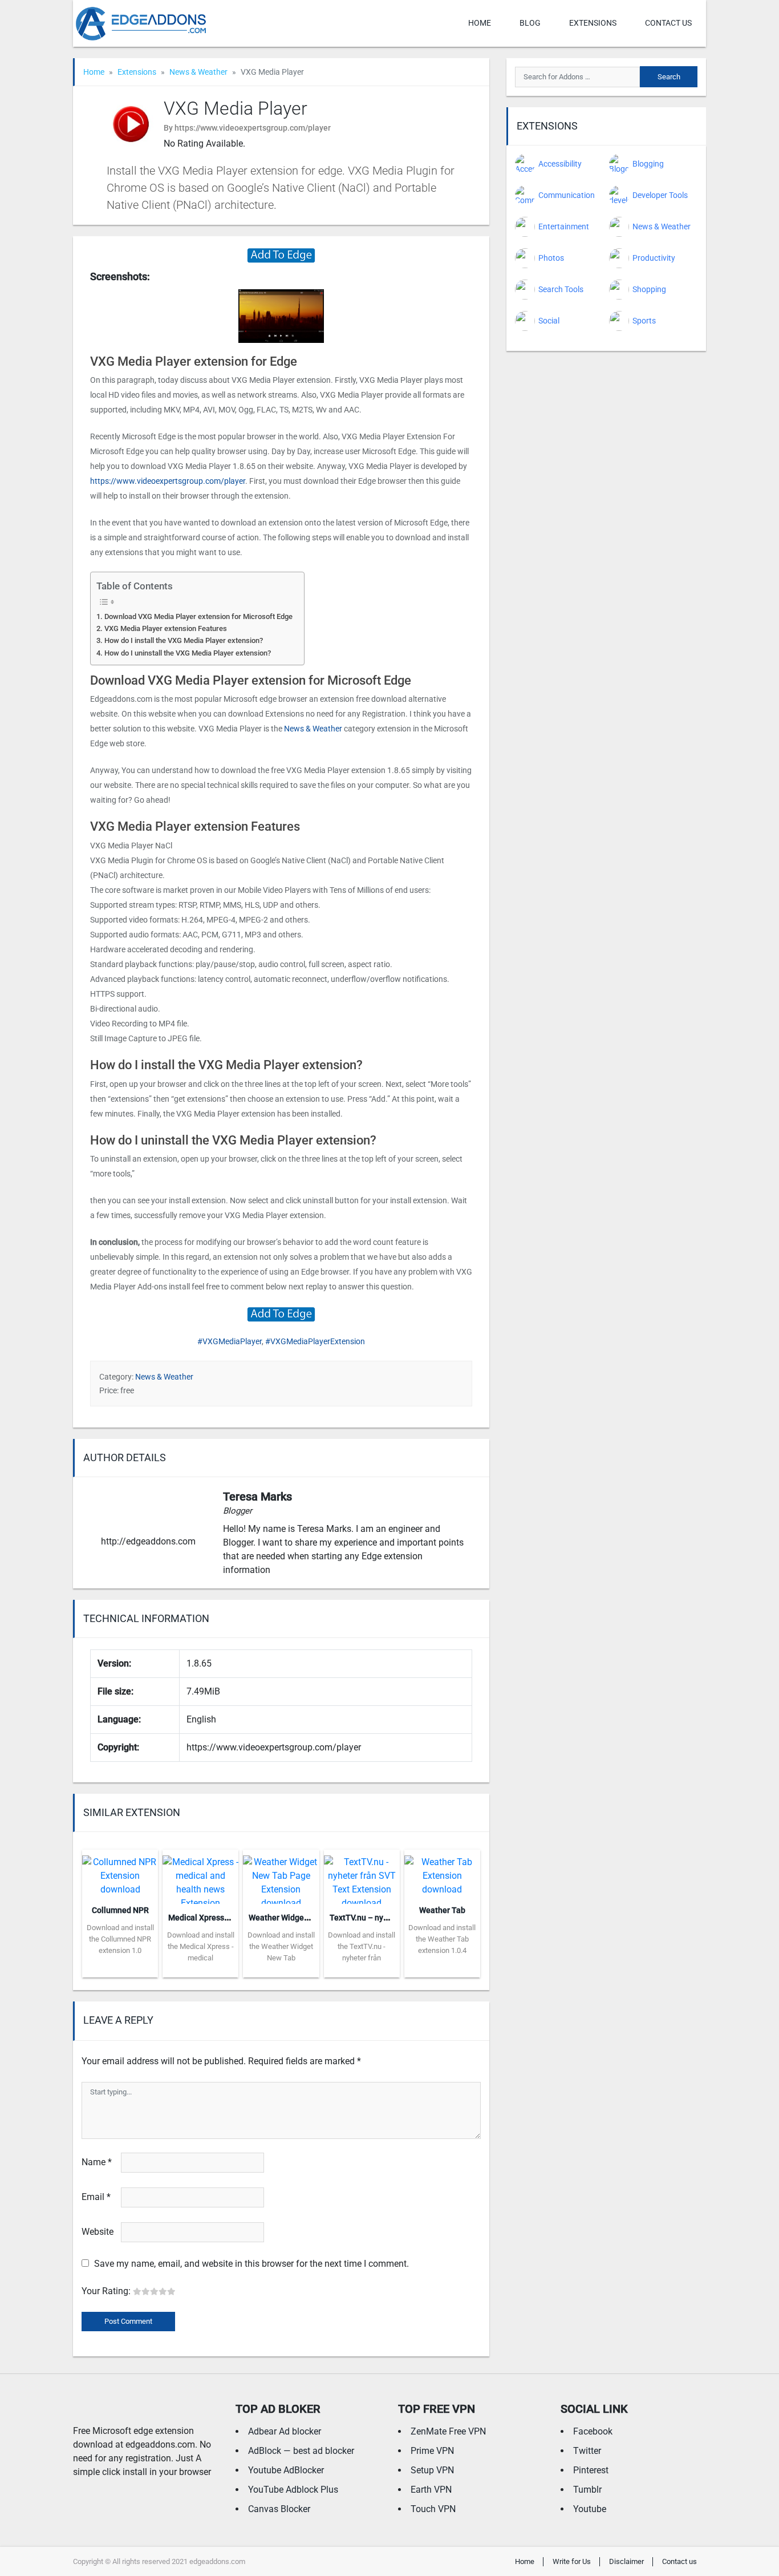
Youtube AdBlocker (286, 2470)
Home (480, 23)
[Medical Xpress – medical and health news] (200, 1876)
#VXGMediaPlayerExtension (315, 1341)
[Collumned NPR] (120, 1872)
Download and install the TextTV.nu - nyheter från (362, 1946)
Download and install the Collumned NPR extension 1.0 (120, 1939)
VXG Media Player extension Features (166, 628)
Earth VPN (431, 2490)
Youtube (590, 2509)
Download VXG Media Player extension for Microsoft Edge (198, 616)
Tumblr (587, 2490)
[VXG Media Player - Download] (281, 255)
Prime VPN (432, 2451)
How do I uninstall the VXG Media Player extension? (188, 653)
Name (97, 2162)
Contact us (668, 23)
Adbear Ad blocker (285, 2431)
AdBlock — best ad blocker (301, 2451)
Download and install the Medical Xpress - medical (201, 1946)
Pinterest (591, 2470)
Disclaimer (626, 2561)
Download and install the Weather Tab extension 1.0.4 (442, 1939)
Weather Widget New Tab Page (305, 1918)
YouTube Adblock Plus (293, 2490)
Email (96, 2197)
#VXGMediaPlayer (230, 1341)
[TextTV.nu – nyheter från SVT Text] (362, 1876)
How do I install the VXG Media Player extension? (184, 640)
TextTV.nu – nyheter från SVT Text (391, 1918)
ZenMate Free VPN (448, 2431)
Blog (530, 23)
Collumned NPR (120, 1910)
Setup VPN (432, 2470)
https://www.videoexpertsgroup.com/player (168, 481)
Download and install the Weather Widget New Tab (281, 1946)
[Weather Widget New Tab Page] (281, 1876)
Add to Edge (120, 1969)
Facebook (593, 2431)
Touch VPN (433, 2509)
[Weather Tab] (442, 1872)
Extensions (593, 23)
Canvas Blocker (279, 2509)
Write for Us (572, 2561)
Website (98, 2232)
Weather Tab (442, 1910)
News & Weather (198, 72)
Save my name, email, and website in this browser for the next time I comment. (251, 2264)
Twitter (587, 2451)
